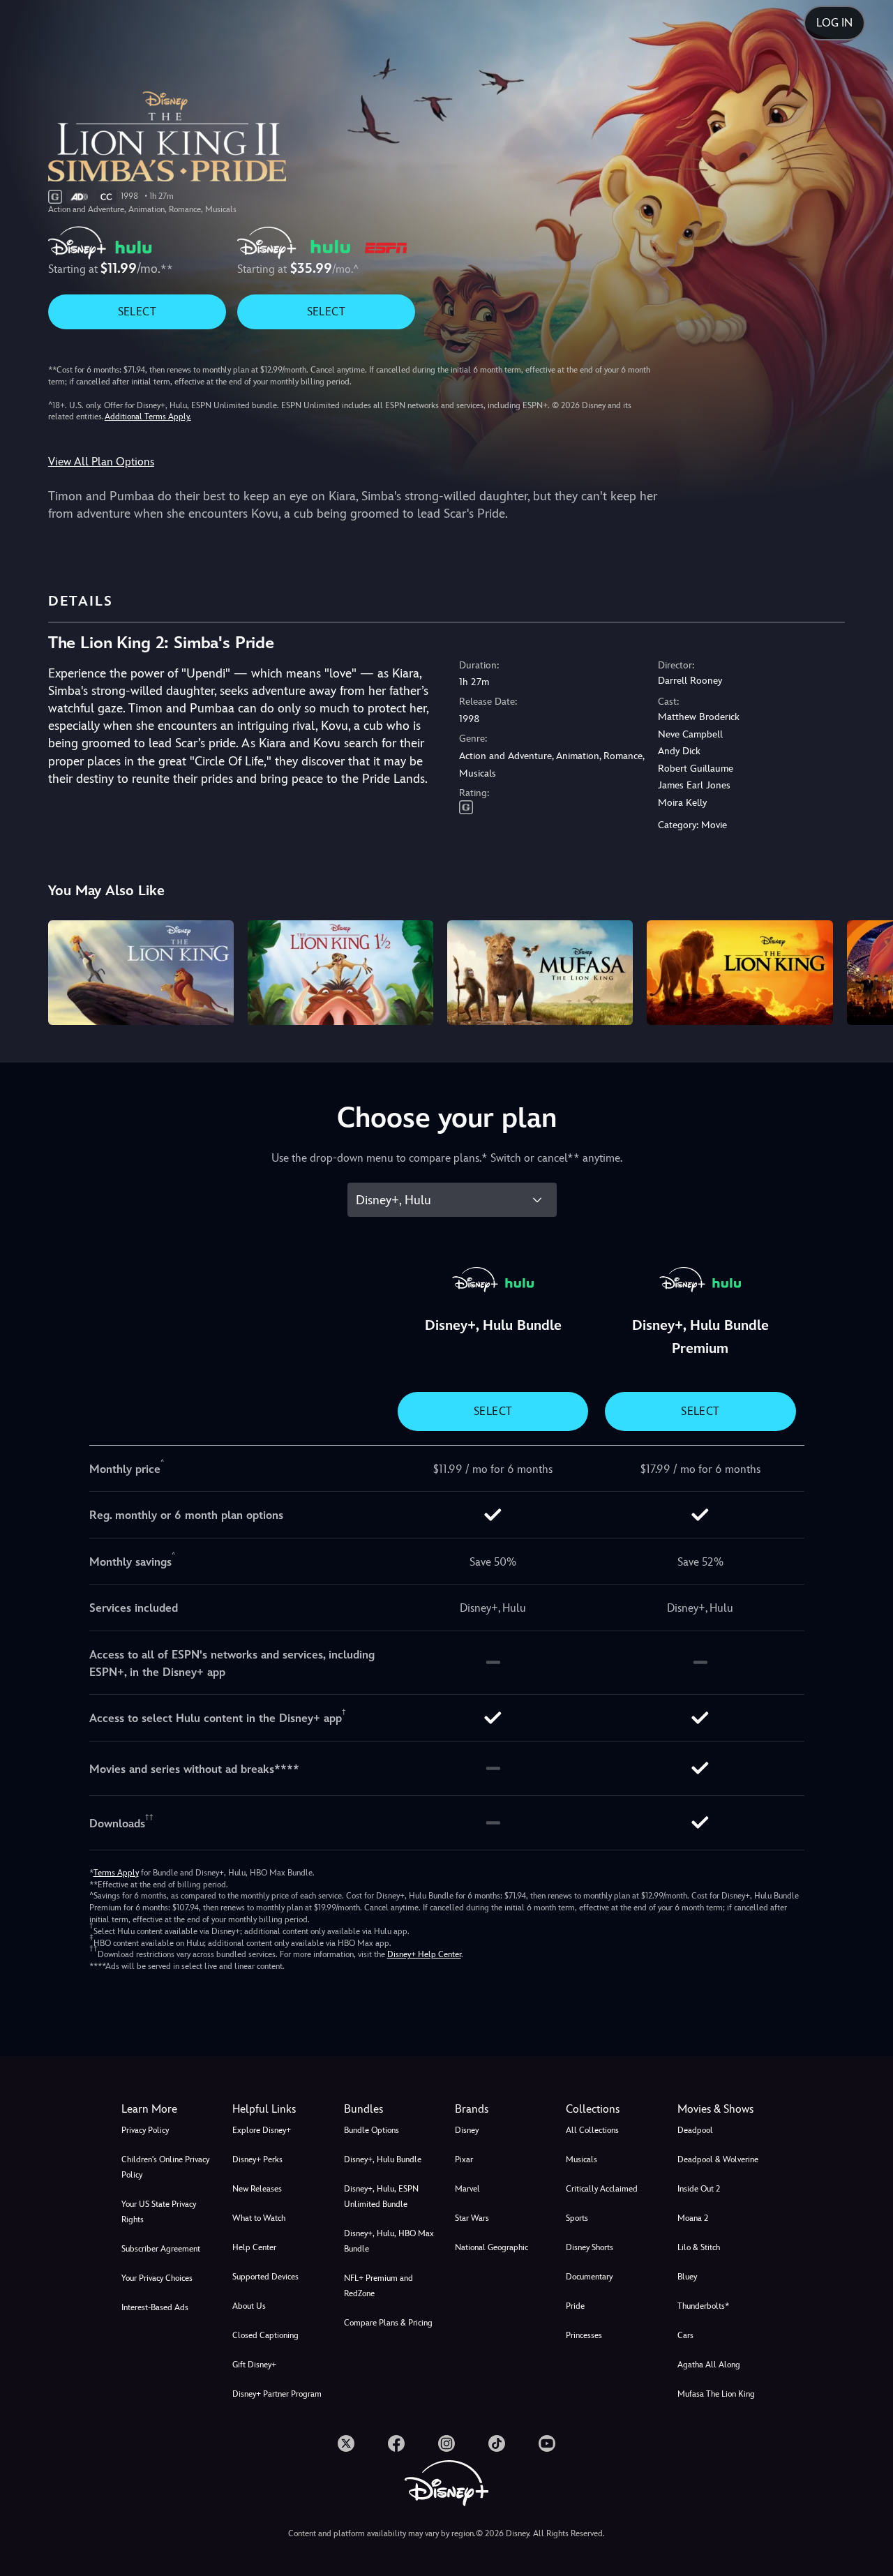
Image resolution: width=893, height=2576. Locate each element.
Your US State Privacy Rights (159, 2212)
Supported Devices (265, 2277)
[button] (279, 2109)
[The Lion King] (740, 973)
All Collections (592, 2130)
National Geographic (491, 2247)
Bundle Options (372, 2130)
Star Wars (472, 2218)
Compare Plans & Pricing (388, 2323)
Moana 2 (693, 2218)
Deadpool (695, 2130)
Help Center (254, 2247)
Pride (575, 2306)
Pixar (464, 2159)
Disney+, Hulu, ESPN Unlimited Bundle (381, 2196)
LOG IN (834, 23)
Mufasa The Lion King (716, 2394)
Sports (577, 2218)
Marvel (467, 2189)
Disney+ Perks (257, 2159)
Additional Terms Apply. (148, 417)
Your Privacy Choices (157, 2278)
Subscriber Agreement (161, 2249)
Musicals (581, 2159)
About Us (249, 2306)
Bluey (687, 2277)
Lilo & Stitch (699, 2247)
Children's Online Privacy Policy (165, 2167)
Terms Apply (116, 1873)
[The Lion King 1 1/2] (340, 973)
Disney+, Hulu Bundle (383, 2159)
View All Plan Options (101, 462)
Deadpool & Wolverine (718, 2159)
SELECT (137, 312)
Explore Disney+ (262, 2130)
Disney (467, 2130)
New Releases (257, 2189)
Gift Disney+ (254, 2365)
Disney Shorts (590, 2247)
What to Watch (259, 2218)
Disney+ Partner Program (277, 2394)
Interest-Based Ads (155, 2307)
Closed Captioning (265, 2335)
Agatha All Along (709, 2365)
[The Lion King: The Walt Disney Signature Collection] (141, 973)
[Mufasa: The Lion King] (540, 973)
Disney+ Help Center (424, 1954)
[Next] (866, 971)
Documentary (589, 2277)
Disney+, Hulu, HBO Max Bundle (389, 2241)
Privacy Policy (145, 2130)
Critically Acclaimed (602, 2189)
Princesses (584, 2335)
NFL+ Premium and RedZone (378, 2286)
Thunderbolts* (703, 2306)
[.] (346, 2443)
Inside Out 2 (699, 2189)
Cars (685, 2335)
